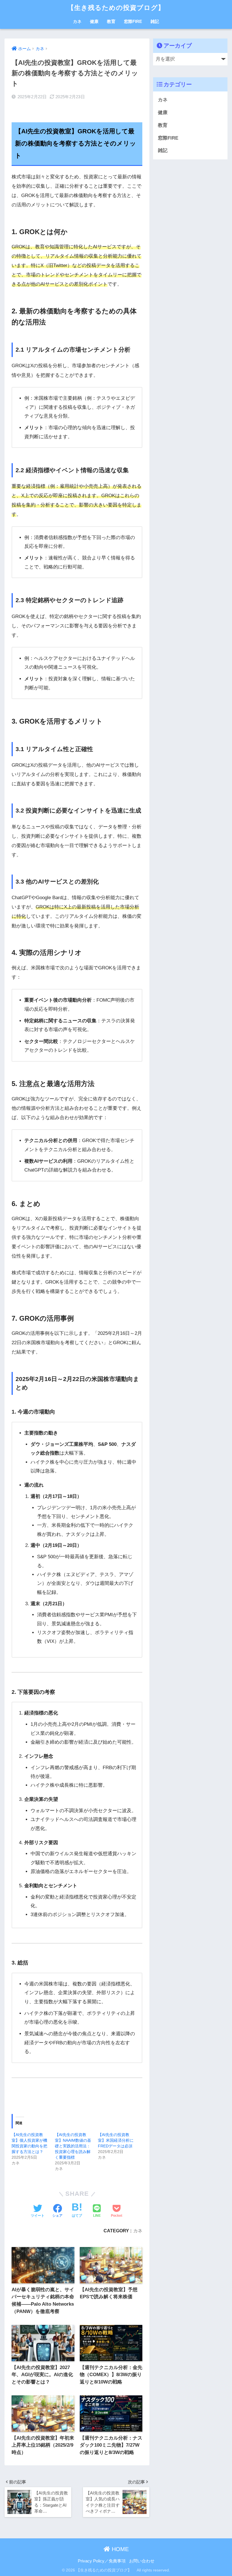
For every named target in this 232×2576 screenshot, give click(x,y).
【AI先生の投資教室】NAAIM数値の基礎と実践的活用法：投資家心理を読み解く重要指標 (73, 2146)
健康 (94, 21)
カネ (77, 21)
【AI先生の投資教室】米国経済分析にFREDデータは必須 (116, 2140)
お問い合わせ (142, 2561)
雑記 (155, 21)
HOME (119, 2549)
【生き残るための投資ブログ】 (119, 8)
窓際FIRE (133, 21)
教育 (111, 21)
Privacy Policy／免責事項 (102, 2561)
